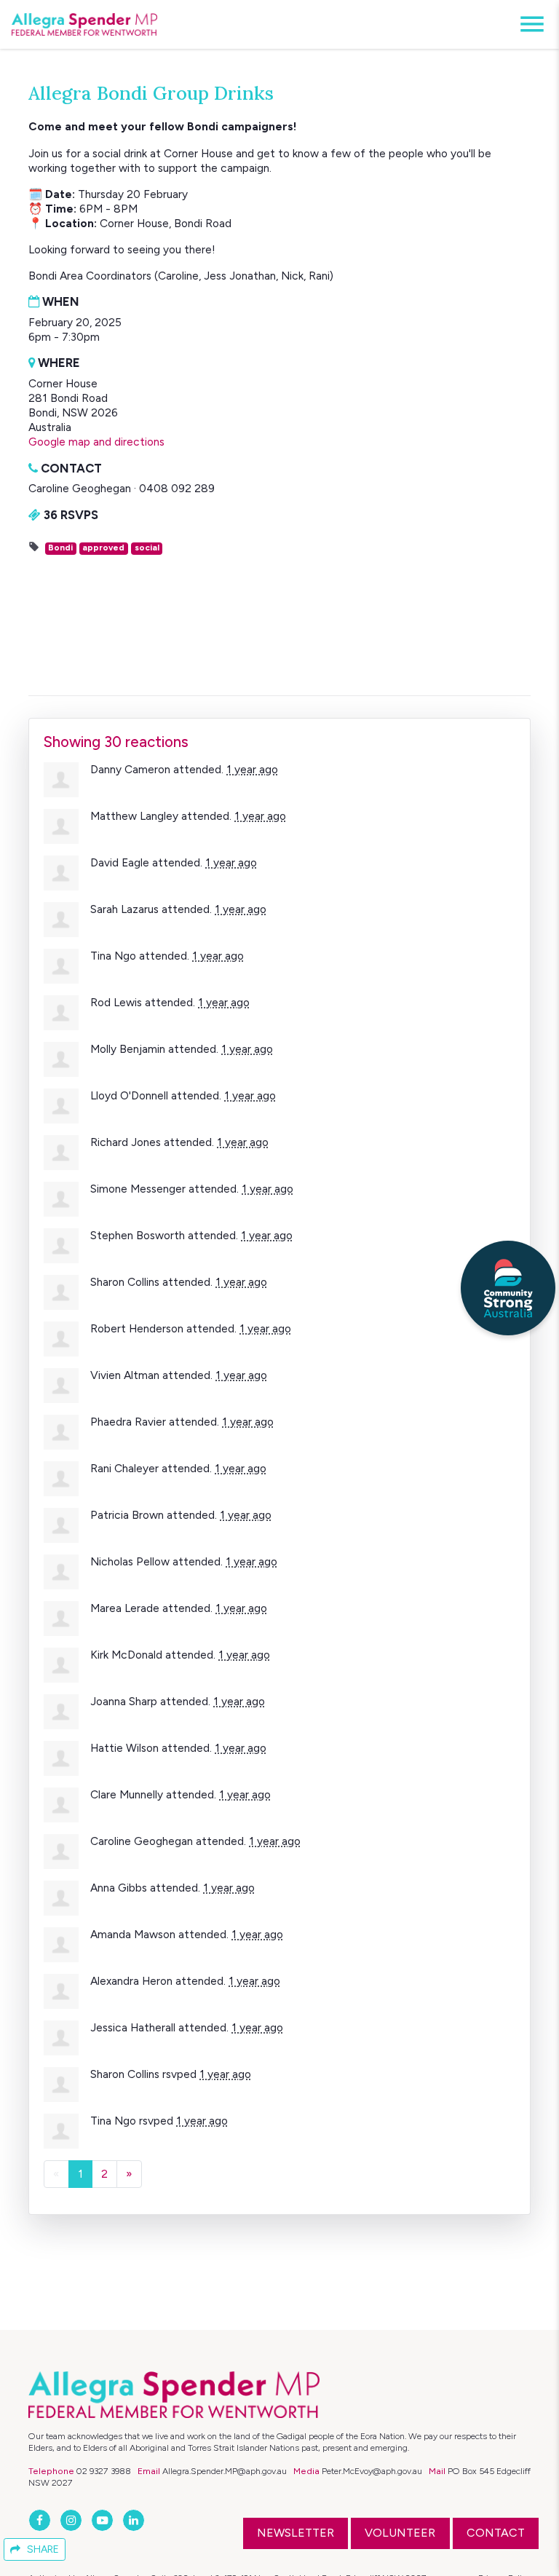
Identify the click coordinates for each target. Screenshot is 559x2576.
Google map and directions (96, 442)
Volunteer (400, 2533)
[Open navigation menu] (528, 24)
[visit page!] (41, 2520)
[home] (84, 25)
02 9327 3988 (104, 2471)
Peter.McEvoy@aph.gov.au (372, 2471)
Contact (496, 2533)
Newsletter (296, 2533)
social (147, 548)
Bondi (60, 548)
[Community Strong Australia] (508, 1288)
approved (103, 548)
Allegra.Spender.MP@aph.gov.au (225, 2471)
